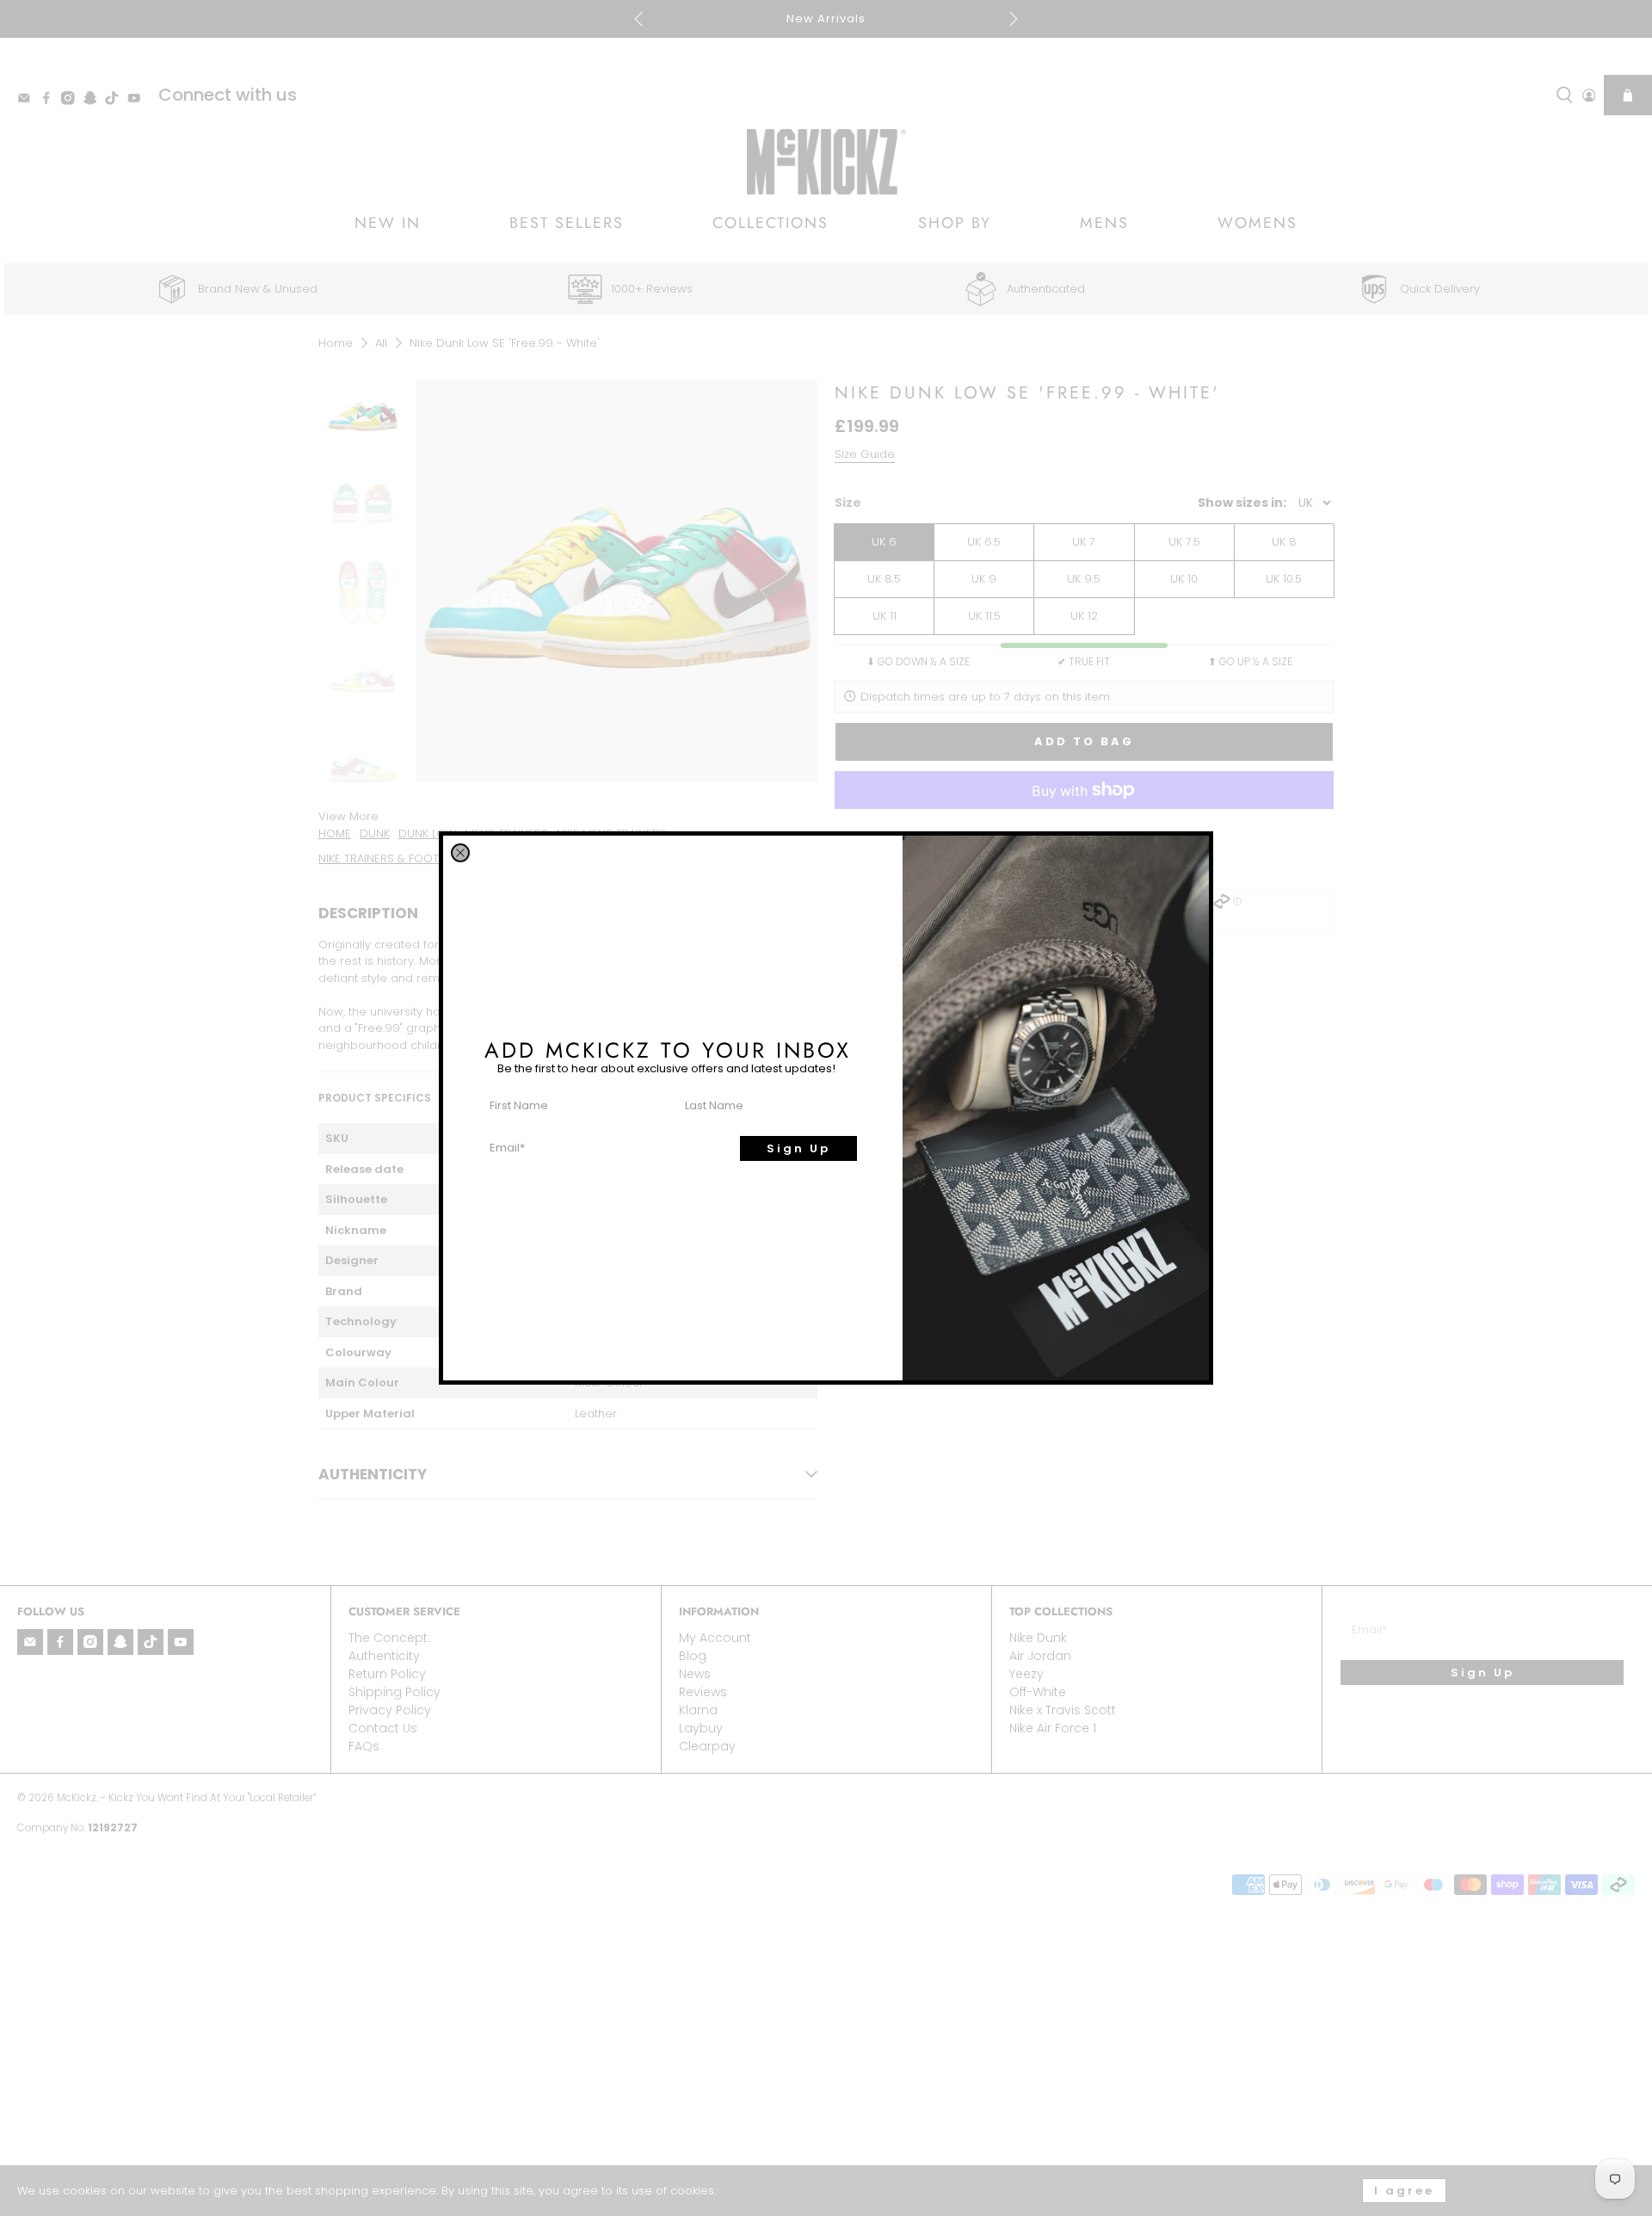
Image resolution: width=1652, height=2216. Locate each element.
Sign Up (798, 1148)
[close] (460, 853)
